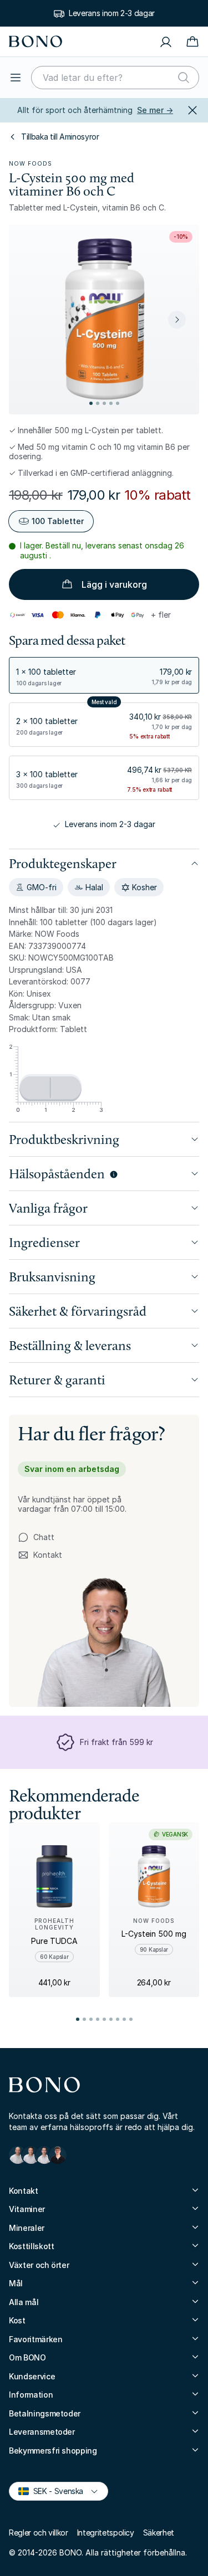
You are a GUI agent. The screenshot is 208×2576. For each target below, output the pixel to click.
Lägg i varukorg (114, 584)
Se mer (155, 110)
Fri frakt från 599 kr (116, 1742)
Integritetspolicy (106, 2533)
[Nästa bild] (177, 320)
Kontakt (40, 1555)
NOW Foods (31, 163)
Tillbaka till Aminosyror (60, 137)
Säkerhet (159, 2533)
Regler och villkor (39, 2533)
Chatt (44, 1537)
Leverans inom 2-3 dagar (112, 13)
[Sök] (184, 78)
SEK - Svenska (54, 2490)
